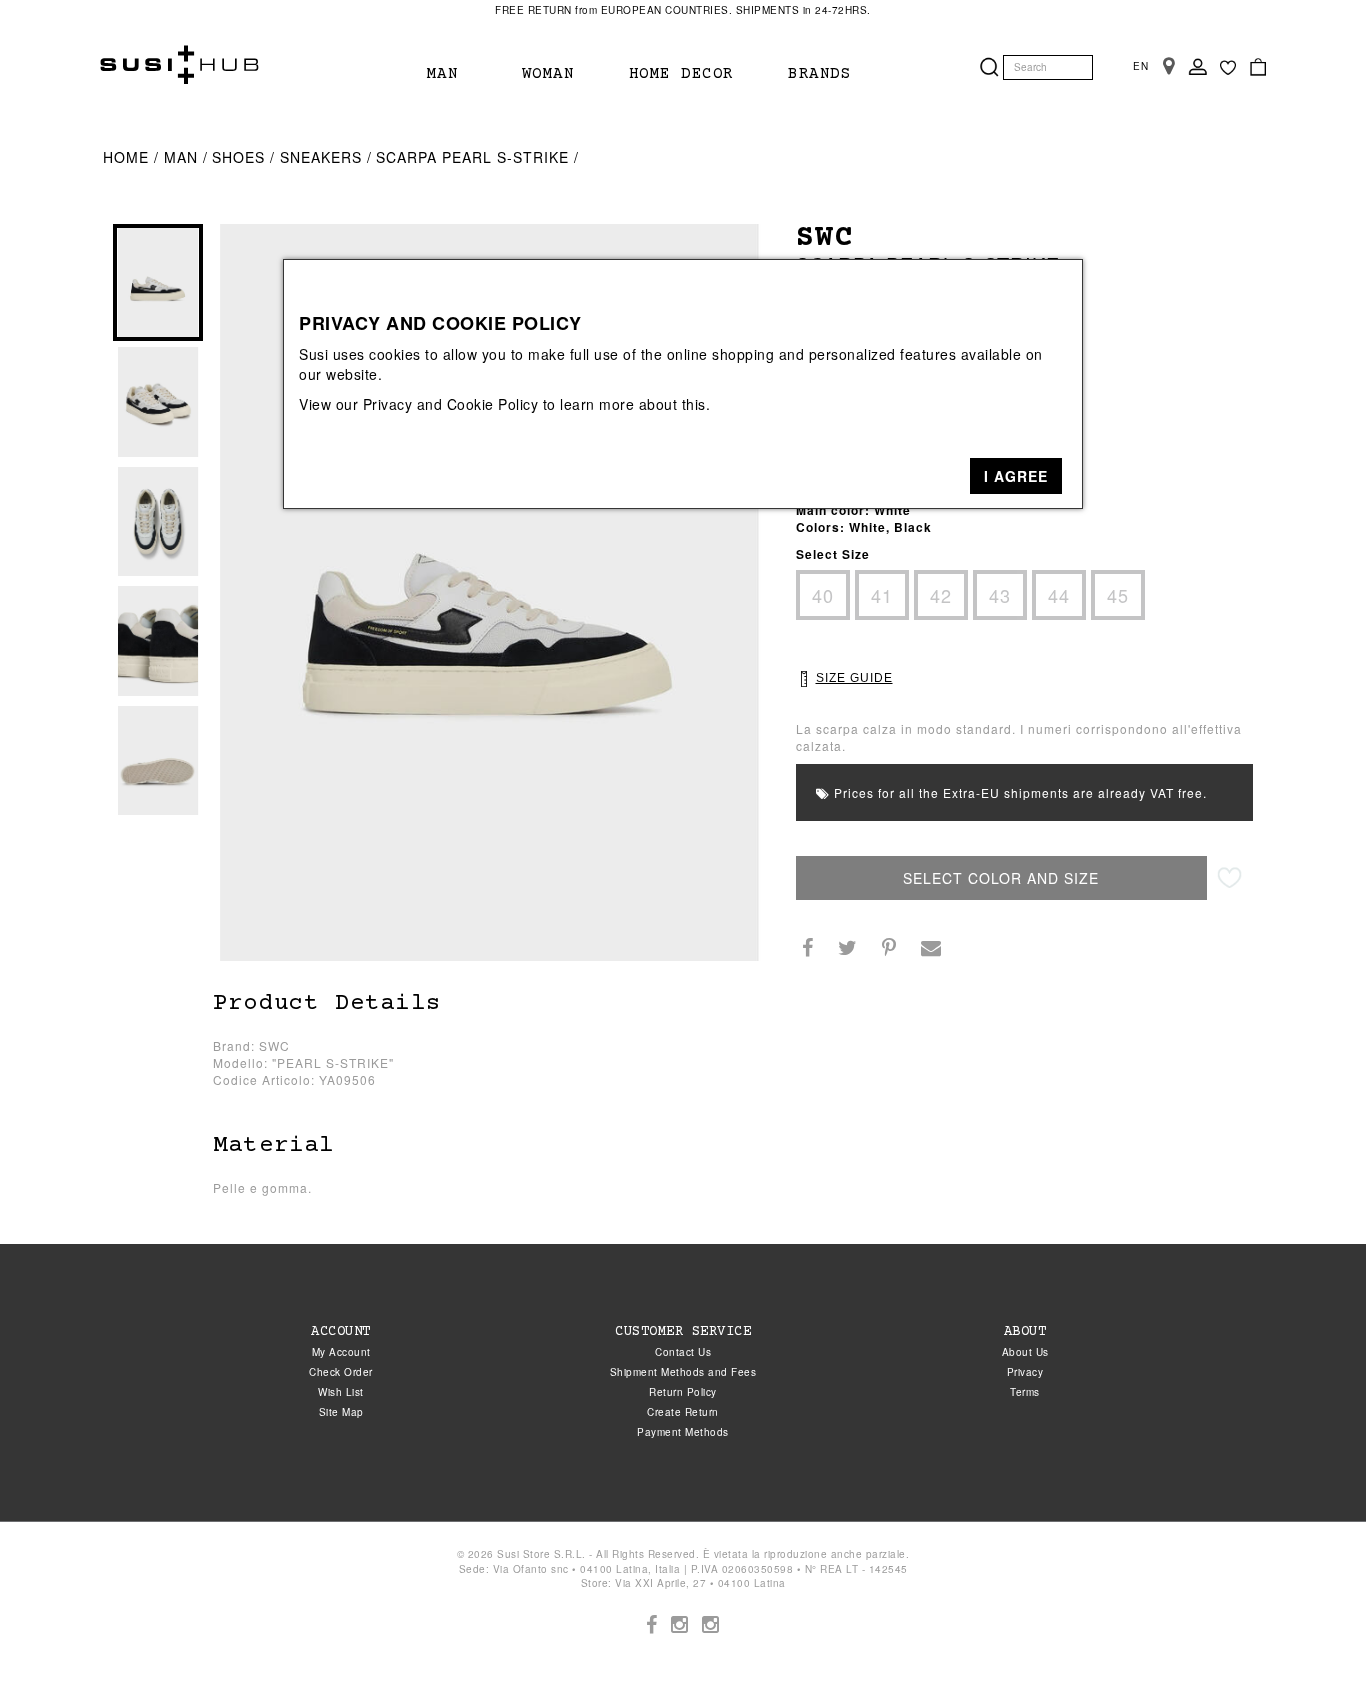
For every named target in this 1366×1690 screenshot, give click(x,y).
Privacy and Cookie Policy (451, 404)
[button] (1016, 476)
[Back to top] (1310, 1634)
